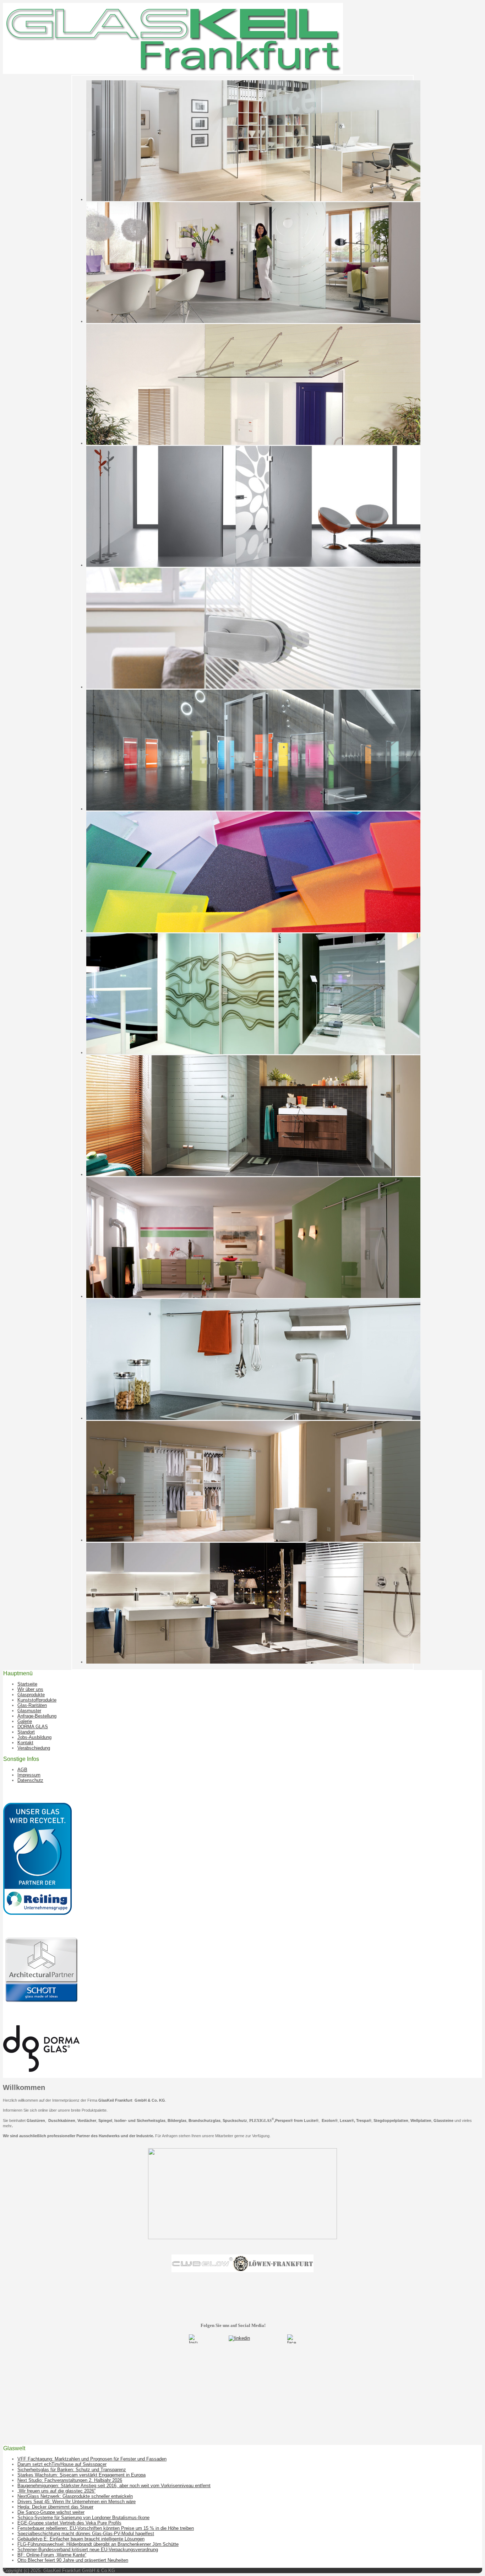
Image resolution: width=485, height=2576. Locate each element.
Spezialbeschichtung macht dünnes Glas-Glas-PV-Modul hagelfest (86, 2534)
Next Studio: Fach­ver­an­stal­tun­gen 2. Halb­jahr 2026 (70, 2480)
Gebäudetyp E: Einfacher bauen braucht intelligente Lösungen (81, 2539)
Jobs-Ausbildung (34, 1737)
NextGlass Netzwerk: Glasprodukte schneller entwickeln (75, 2496)
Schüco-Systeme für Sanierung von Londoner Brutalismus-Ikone (83, 2518)
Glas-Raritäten (32, 1705)
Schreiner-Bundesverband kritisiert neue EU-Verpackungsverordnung (88, 2550)
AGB (22, 1770)
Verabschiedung (34, 1748)
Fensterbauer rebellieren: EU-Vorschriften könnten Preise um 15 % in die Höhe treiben (106, 2528)
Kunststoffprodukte (37, 1700)
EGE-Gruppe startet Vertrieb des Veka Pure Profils (69, 2523)
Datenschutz (30, 1780)
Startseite (27, 1684)
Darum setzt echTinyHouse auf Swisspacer (62, 2464)
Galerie (25, 1721)
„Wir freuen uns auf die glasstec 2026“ (56, 2491)
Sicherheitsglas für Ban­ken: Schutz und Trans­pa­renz (72, 2470)
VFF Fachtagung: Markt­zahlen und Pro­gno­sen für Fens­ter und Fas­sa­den (92, 2459)
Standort (26, 1732)
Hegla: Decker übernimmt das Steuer (55, 2507)
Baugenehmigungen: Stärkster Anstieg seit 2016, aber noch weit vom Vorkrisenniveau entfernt (114, 2486)
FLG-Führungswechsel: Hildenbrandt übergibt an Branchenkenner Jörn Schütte (98, 2544)
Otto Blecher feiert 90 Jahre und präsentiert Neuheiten (73, 2560)
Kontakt (25, 1743)
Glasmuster (29, 1711)
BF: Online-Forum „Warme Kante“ (52, 2555)
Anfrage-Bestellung (37, 1716)
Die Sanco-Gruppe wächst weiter (51, 2512)
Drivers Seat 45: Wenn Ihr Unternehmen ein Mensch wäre (77, 2502)
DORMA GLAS (33, 1727)
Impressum (29, 1775)
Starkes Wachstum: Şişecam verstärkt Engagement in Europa (81, 2475)
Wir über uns (30, 1689)
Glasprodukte (31, 1695)
